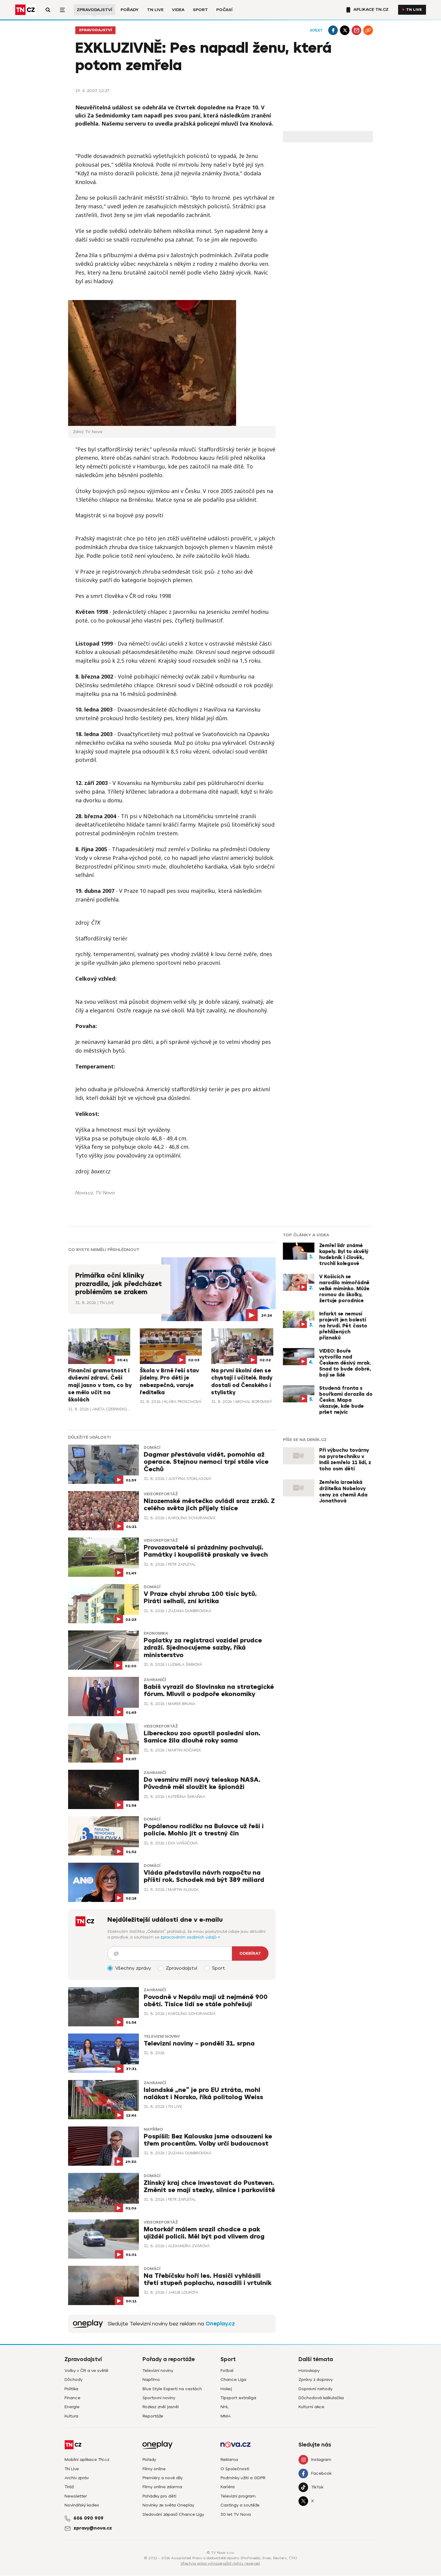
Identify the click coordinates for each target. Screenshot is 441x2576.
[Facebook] (333, 30)
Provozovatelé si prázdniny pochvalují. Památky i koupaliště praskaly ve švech (206, 1551)
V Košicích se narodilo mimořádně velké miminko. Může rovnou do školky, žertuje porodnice (344, 1289)
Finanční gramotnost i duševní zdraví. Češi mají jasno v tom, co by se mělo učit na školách (100, 1385)
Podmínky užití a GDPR (243, 2478)
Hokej (226, 2389)
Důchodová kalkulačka (321, 2398)
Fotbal (227, 2371)
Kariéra (228, 2487)
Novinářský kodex (82, 2505)
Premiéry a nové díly (163, 2478)
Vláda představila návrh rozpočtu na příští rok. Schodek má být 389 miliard (204, 1876)
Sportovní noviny (159, 2398)
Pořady (130, 10)
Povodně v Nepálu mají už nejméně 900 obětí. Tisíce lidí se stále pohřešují (206, 2001)
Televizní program (238, 2496)
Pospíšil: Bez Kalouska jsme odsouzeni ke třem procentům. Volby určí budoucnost (208, 2140)
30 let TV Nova (236, 2514)
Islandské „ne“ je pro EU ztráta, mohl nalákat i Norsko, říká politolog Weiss (203, 2094)
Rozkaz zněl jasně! (161, 2407)
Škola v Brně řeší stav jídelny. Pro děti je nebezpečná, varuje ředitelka (169, 1382)
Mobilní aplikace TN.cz (87, 2460)
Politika (71, 2389)
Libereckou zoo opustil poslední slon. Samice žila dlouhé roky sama (202, 1737)
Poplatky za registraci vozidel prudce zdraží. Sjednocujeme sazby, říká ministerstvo (203, 1648)
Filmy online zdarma (162, 2487)
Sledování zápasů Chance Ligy (173, 2514)
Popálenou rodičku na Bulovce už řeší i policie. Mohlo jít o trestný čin (204, 1830)
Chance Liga (233, 2380)
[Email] (356, 30)
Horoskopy (309, 2371)
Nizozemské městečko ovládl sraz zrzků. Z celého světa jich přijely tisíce (209, 1505)
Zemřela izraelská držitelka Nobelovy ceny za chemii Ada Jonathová (343, 1492)
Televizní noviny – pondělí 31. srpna (199, 2044)
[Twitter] (345, 30)
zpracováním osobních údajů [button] (189, 1937)
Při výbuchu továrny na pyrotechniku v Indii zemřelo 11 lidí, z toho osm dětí (345, 1460)
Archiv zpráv (77, 2478)
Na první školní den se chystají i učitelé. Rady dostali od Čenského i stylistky (242, 1382)
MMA (226, 2416)
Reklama (229, 2460)
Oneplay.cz (220, 2324)
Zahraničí (155, 1680)
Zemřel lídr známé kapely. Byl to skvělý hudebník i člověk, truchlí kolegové (344, 1255)
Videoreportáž (161, 1494)
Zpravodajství (94, 10)
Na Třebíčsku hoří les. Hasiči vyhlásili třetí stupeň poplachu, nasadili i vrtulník (208, 2279)
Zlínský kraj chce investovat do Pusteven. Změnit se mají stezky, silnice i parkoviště (209, 2187)
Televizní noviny (162, 2037)
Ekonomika (156, 1633)
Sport (200, 10)
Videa (178, 10)
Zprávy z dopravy (316, 2380)
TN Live (155, 10)
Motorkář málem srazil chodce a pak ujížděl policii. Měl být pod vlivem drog (204, 2233)
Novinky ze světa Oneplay (168, 2505)
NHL (225, 2407)
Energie (72, 2407)
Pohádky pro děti (159, 2496)
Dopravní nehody (315, 2389)
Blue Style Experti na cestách (172, 2389)
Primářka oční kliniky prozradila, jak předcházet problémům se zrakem (119, 1284)
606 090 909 (88, 2518)
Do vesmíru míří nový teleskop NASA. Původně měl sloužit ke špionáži (202, 1783)
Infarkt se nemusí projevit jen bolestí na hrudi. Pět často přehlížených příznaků (343, 1326)
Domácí (152, 1448)
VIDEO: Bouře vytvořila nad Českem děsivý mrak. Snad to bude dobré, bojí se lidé (345, 1363)
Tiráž (69, 2487)
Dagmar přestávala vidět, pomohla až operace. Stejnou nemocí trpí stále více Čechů (206, 1462)
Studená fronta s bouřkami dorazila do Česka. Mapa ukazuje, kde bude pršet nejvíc (346, 1400)
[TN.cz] (25, 10)
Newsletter (76, 2496)
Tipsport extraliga (238, 2398)
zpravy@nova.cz (93, 2528)
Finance (72, 2398)
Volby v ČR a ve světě (86, 2371)
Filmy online (154, 2469)
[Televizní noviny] (88, 2324)
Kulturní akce (311, 2407)
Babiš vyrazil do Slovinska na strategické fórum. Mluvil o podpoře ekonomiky (209, 1691)
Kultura (71, 2416)
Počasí (224, 10)
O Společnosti (235, 2469)
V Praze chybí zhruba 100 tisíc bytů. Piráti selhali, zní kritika (200, 1598)
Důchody (73, 2380)
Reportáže (153, 2416)
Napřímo (153, 2129)
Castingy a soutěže (240, 2505)
